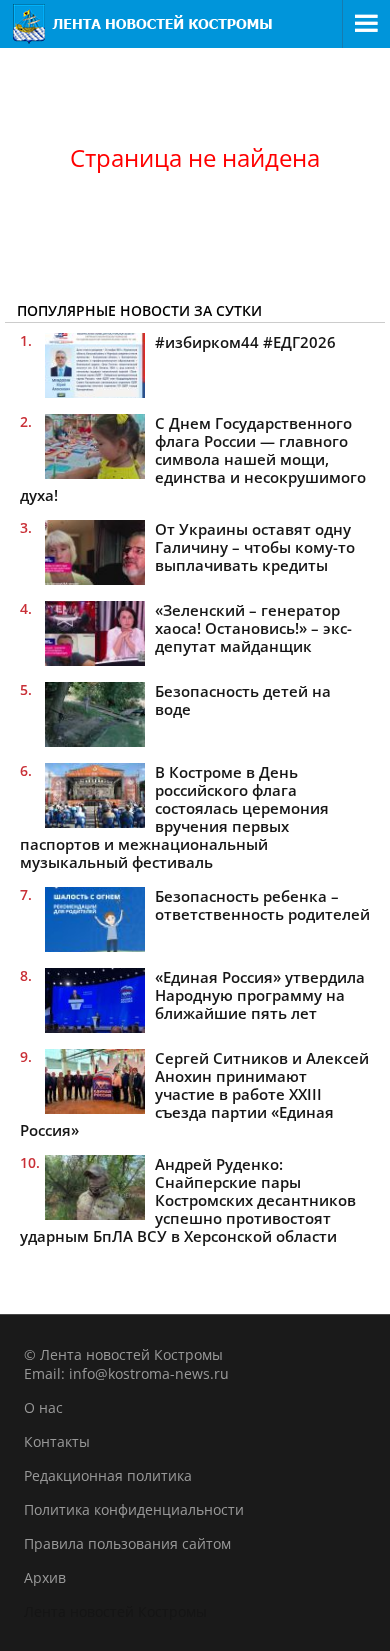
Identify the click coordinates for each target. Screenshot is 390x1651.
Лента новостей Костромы (115, 1611)
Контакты (57, 1441)
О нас (43, 1407)
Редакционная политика (108, 1475)
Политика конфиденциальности (134, 1509)
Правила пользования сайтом (127, 1543)
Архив (45, 1577)
